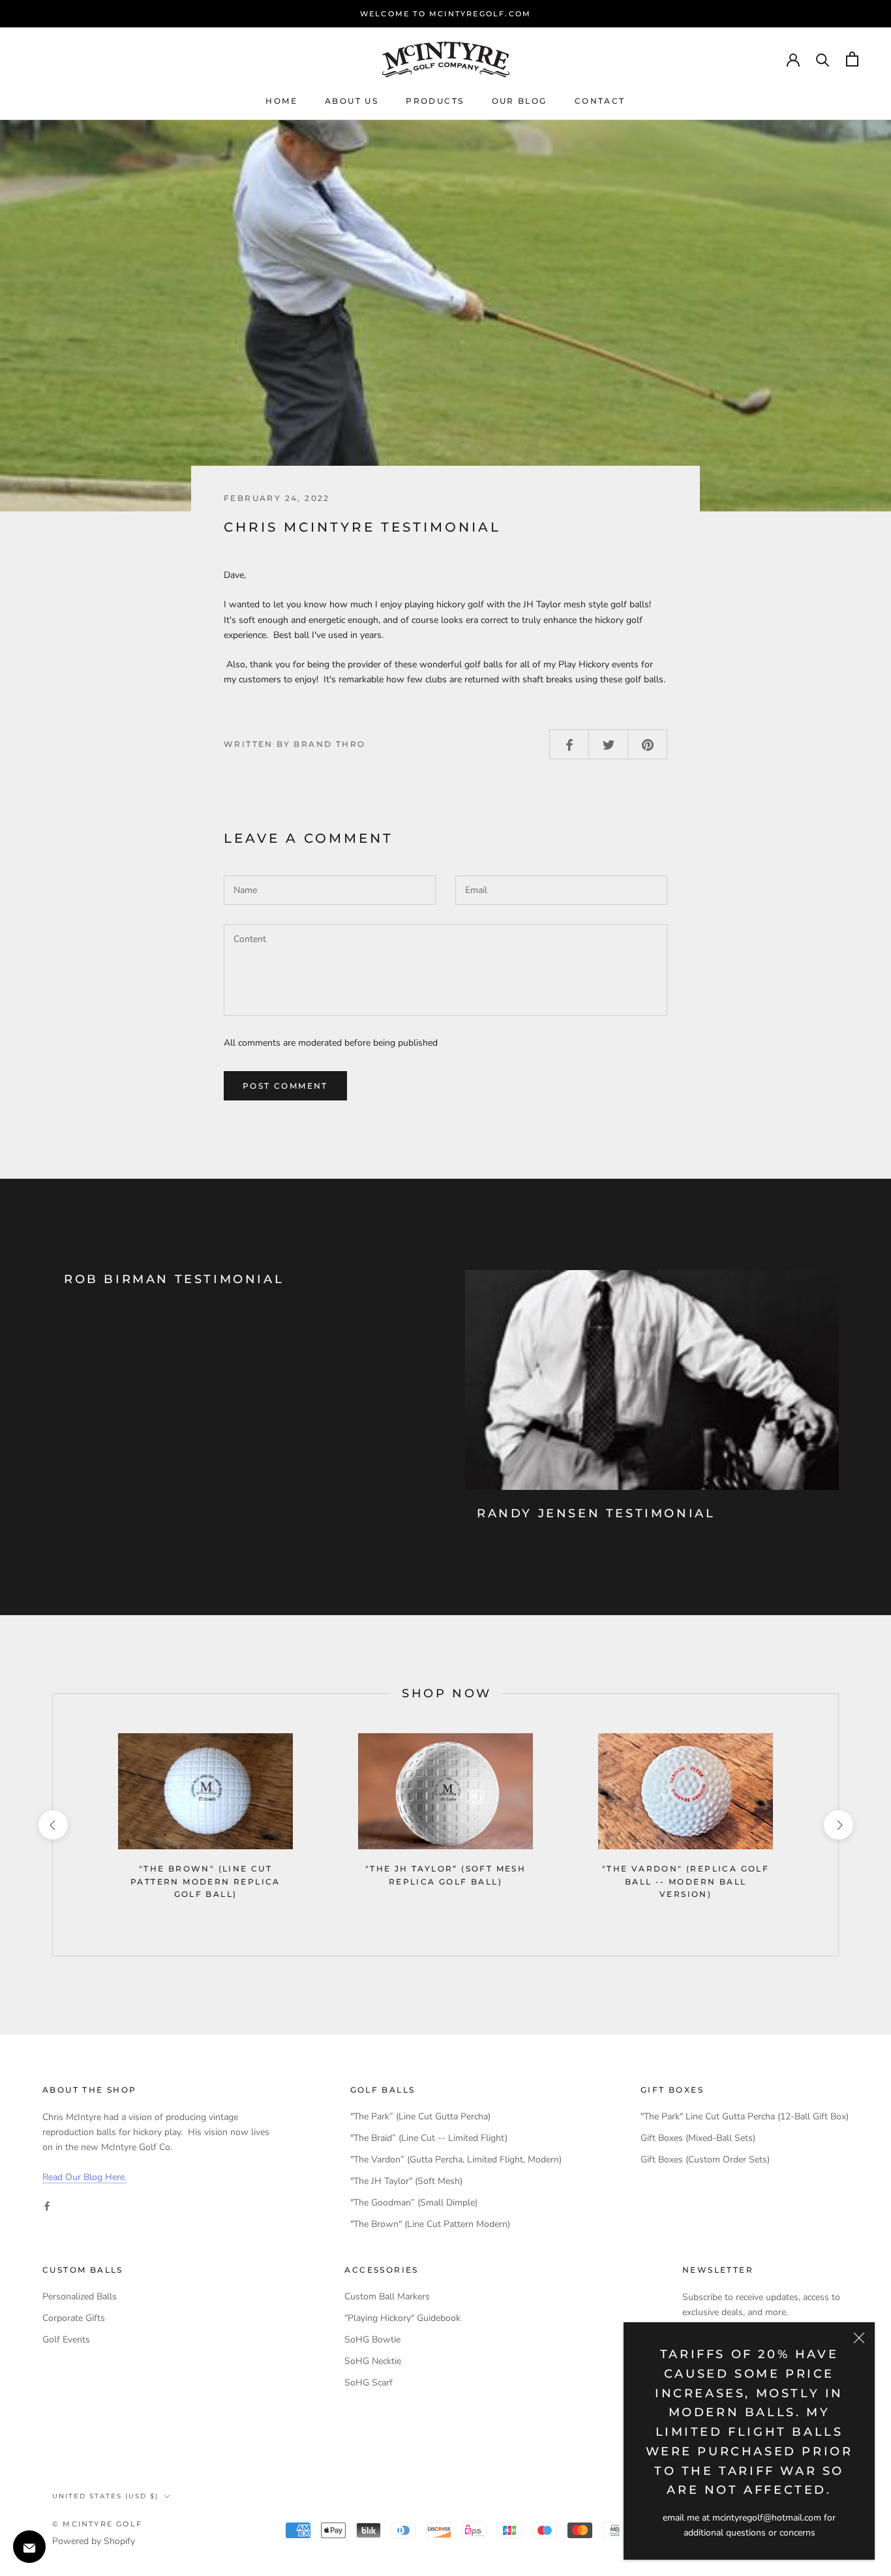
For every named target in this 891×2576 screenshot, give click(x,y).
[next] (838, 1825)
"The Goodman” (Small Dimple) (414, 2203)
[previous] (53, 1825)
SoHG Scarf (369, 2383)
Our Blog (520, 101)
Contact (600, 101)
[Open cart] (852, 59)
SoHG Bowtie (372, 2340)
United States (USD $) (105, 2496)
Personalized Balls (80, 2296)
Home (281, 101)
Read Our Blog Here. (84, 2177)
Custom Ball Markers (387, 2296)
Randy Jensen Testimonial (596, 1513)
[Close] (859, 2338)
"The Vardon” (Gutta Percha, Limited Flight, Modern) (456, 2159)
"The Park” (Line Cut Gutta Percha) (420, 2116)
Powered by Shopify (94, 2541)
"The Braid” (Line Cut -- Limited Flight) (429, 2138)
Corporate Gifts (74, 2318)
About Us (352, 101)
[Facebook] (47, 2205)
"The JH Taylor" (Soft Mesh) (406, 2181)
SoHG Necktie (373, 2361)
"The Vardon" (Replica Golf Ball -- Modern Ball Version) (686, 1882)
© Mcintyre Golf (97, 2524)
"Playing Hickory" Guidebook (402, 2318)
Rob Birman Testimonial (174, 1279)
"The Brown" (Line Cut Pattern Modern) (430, 2224)
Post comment (285, 1086)
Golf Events (66, 2340)
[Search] (823, 59)
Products (435, 101)
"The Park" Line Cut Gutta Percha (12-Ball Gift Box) (745, 2116)
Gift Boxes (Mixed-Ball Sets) (698, 2138)
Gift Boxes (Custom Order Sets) (705, 2159)
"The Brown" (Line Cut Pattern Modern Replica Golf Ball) (205, 1882)
